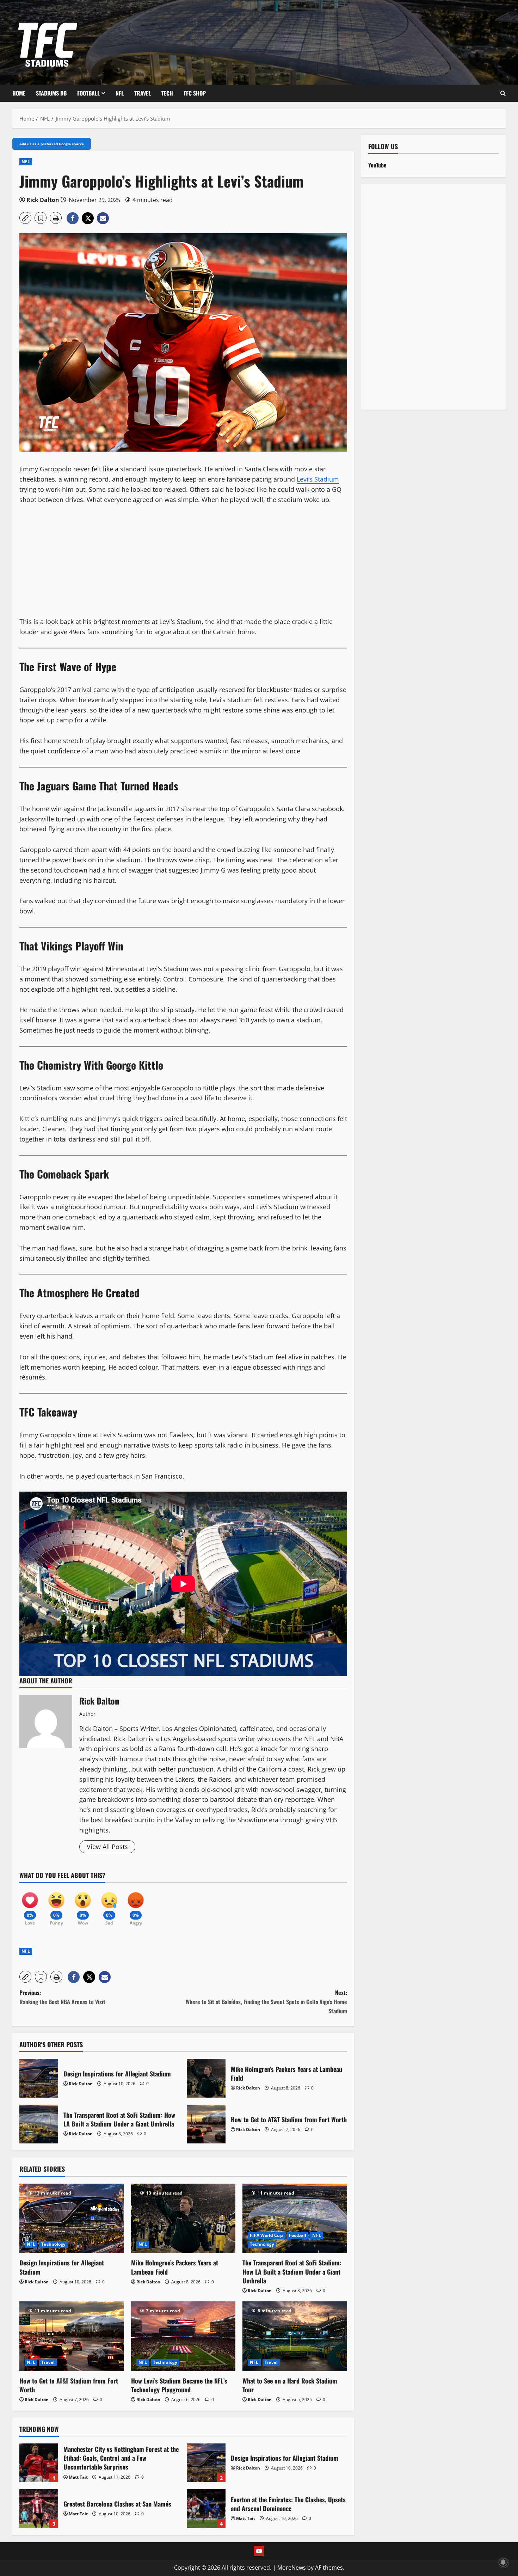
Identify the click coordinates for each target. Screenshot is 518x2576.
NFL (120, 93)
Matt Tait (78, 2477)
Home (19, 93)
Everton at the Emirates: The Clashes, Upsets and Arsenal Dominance (206, 2509)
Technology (53, 2244)
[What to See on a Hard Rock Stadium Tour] (295, 2336)
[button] (25, 218)
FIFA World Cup (266, 2235)
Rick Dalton (43, 200)
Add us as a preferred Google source (52, 144)
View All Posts (107, 1847)
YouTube (377, 165)
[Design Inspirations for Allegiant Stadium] (72, 2219)
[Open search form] (503, 93)
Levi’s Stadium (318, 479)
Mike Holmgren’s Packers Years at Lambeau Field (206, 2078)
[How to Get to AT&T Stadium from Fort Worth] (72, 2336)
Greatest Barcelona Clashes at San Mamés (39, 2509)
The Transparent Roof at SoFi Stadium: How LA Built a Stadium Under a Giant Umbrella (39, 2124)
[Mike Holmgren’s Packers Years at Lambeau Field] (183, 2219)
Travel (143, 93)
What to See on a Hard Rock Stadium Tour (290, 2385)
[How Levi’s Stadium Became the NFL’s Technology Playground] (183, 2336)
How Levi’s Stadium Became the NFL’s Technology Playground (179, 2385)
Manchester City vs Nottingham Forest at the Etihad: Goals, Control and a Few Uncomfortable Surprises (39, 2463)
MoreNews (292, 2568)
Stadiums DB (51, 93)
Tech (167, 93)
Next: (266, 2002)
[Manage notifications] (503, 2562)
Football (88, 93)
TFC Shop (195, 93)
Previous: (62, 1997)
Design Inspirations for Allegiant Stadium (39, 2078)
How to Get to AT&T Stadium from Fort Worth (206, 2124)
